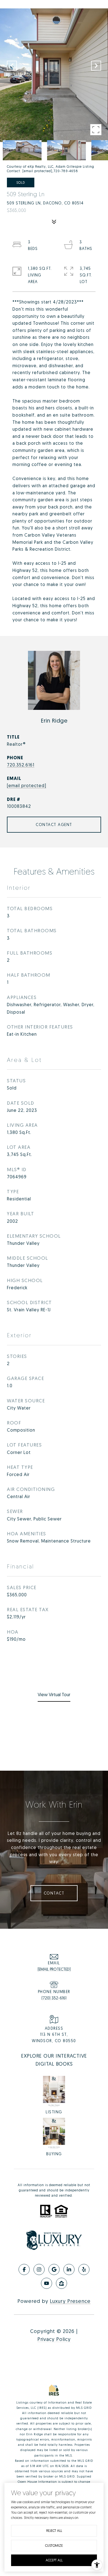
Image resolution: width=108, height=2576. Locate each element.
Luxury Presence (70, 2301)
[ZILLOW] (61, 2283)
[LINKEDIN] (69, 2269)
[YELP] (84, 2269)
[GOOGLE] (54, 2269)
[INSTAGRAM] (39, 2269)
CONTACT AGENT (54, 825)
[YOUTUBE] (47, 2283)
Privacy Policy (54, 2339)
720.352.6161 (21, 765)
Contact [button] (54, 1893)
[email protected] (37, 171)
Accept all (54, 2560)
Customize (54, 2546)
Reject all (54, 2531)
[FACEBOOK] (24, 2269)
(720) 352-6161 (54, 1998)
